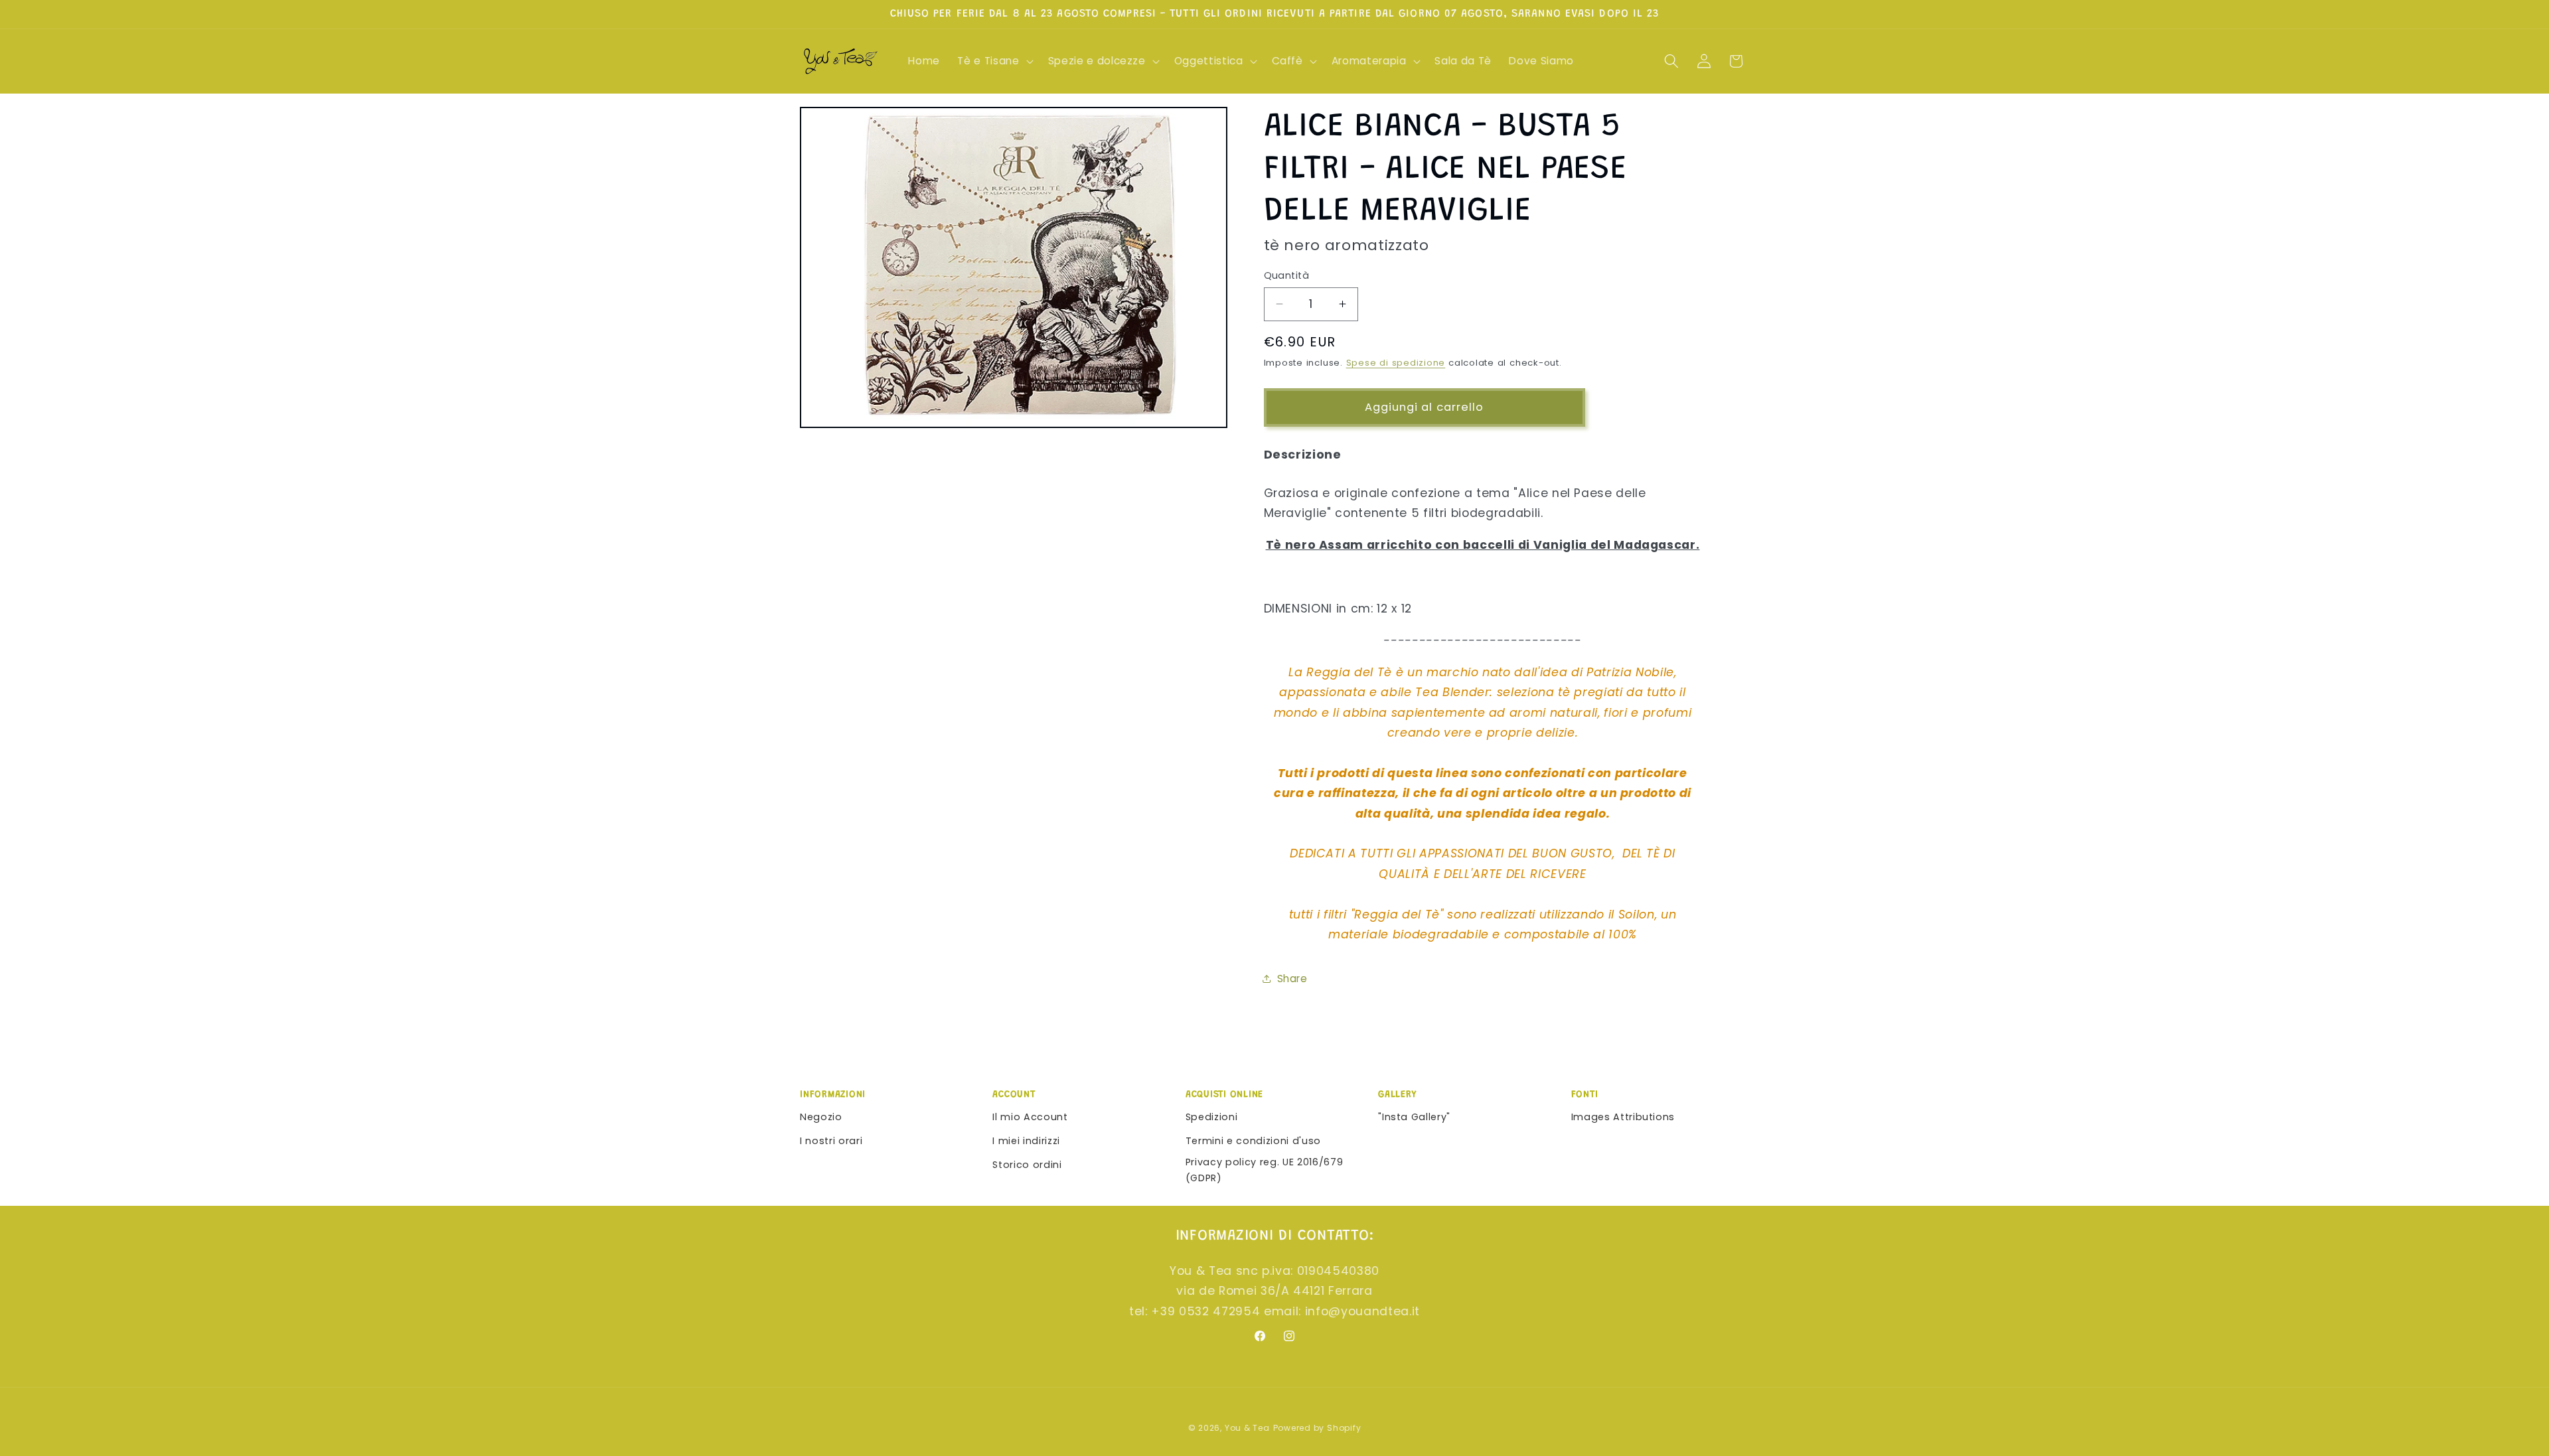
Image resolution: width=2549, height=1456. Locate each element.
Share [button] (1292, 979)
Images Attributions (1623, 1117)
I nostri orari (831, 1141)
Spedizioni (1212, 1117)
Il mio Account (1030, 1117)
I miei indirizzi (1026, 1141)
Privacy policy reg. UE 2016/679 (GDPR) (1264, 1170)
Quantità (1287, 275)
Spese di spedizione (1396, 363)
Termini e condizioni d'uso (1253, 1141)
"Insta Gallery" (1414, 1117)
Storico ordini (1027, 1165)
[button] (994, 61)
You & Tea (1247, 1428)
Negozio (821, 1117)
